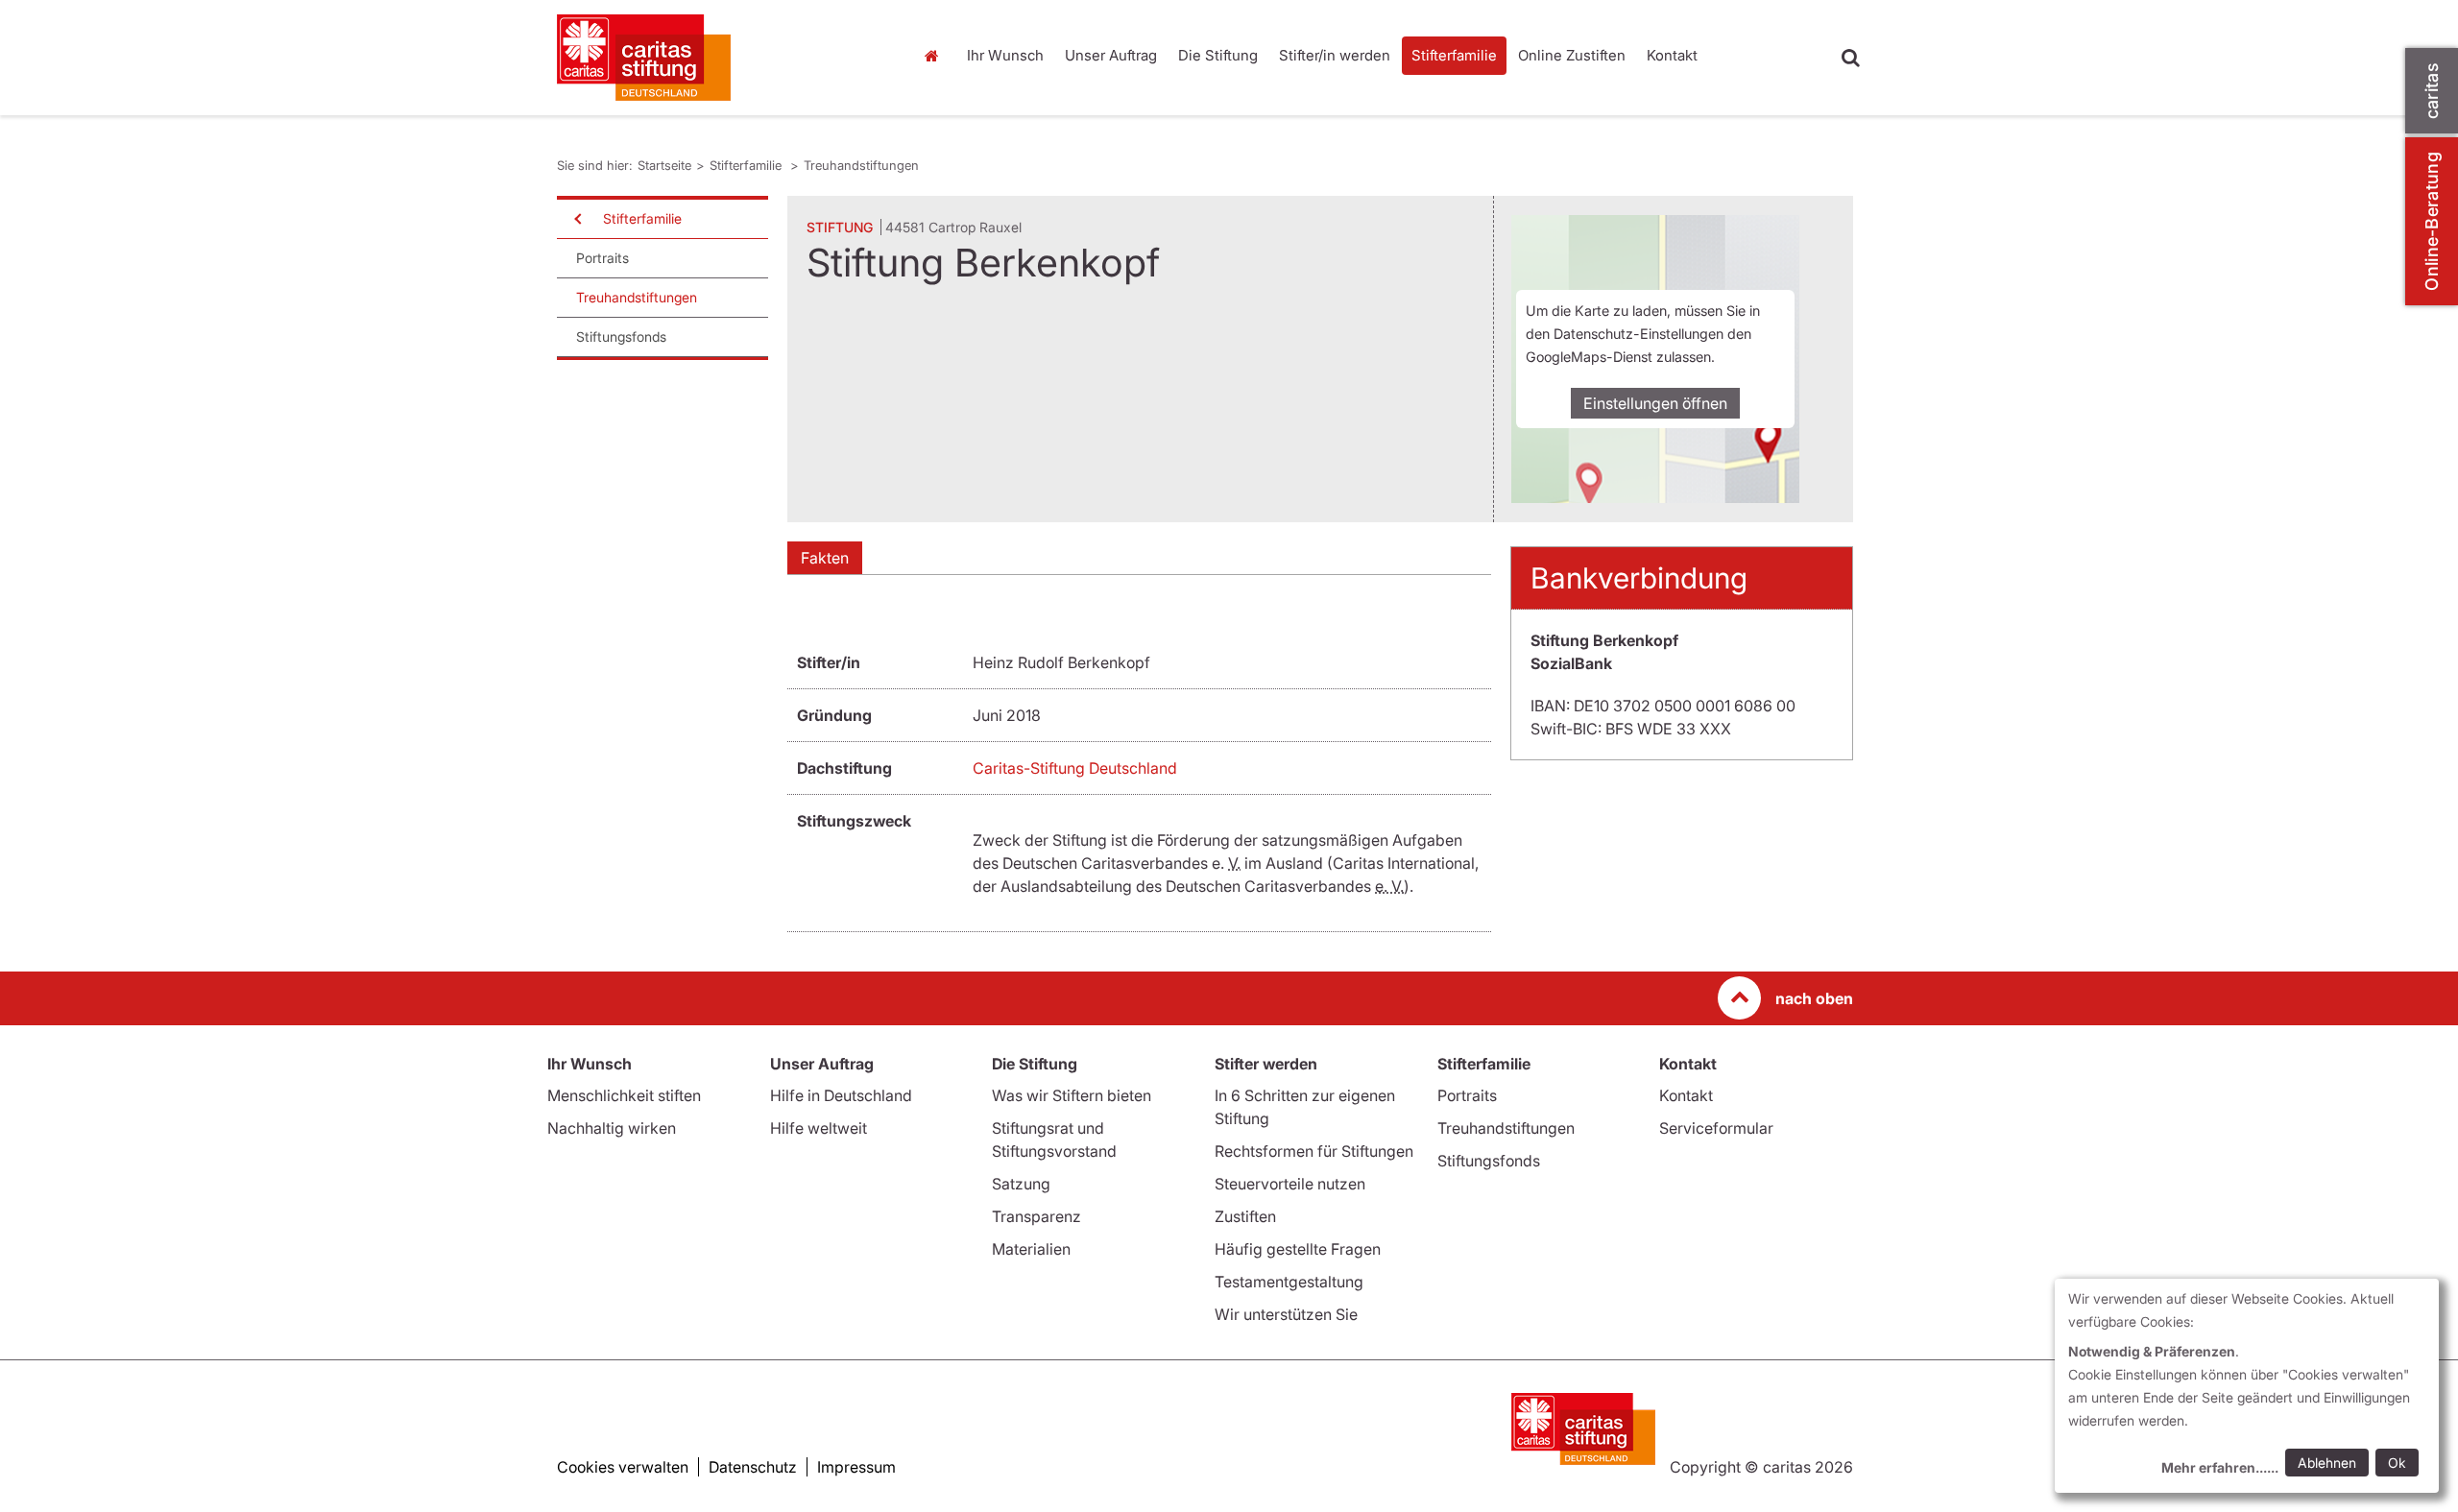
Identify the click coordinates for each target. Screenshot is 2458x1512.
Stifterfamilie (1454, 55)
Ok (2397, 1463)
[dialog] (2247, 1386)
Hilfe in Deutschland (841, 1095)
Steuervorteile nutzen (1290, 1184)
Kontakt (1672, 55)
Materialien (1031, 1249)
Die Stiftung (1218, 55)
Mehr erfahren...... (2220, 1467)
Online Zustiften (1572, 55)
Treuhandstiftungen (861, 165)
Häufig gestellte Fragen (1298, 1249)
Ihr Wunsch (1005, 55)
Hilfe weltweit (819, 1128)
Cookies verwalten (623, 1467)
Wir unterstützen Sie (1286, 1314)
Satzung (1021, 1184)
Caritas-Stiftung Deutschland (1075, 768)
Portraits (602, 258)
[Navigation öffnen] (576, 219)
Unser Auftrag (1111, 55)
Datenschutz (753, 1467)
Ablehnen (2327, 1463)
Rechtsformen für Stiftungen (1314, 1151)
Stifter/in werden (1335, 55)
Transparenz (1036, 1216)
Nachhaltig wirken (612, 1128)
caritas (2432, 91)
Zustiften (1245, 1216)
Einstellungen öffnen (1655, 403)
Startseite (936, 56)
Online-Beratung (2432, 221)
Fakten (825, 558)
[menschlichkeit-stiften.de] (720, 58)
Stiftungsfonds (621, 336)
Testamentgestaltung (1289, 1282)
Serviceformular (1716, 1128)
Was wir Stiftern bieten (1072, 1095)
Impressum (856, 1467)
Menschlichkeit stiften (624, 1095)
